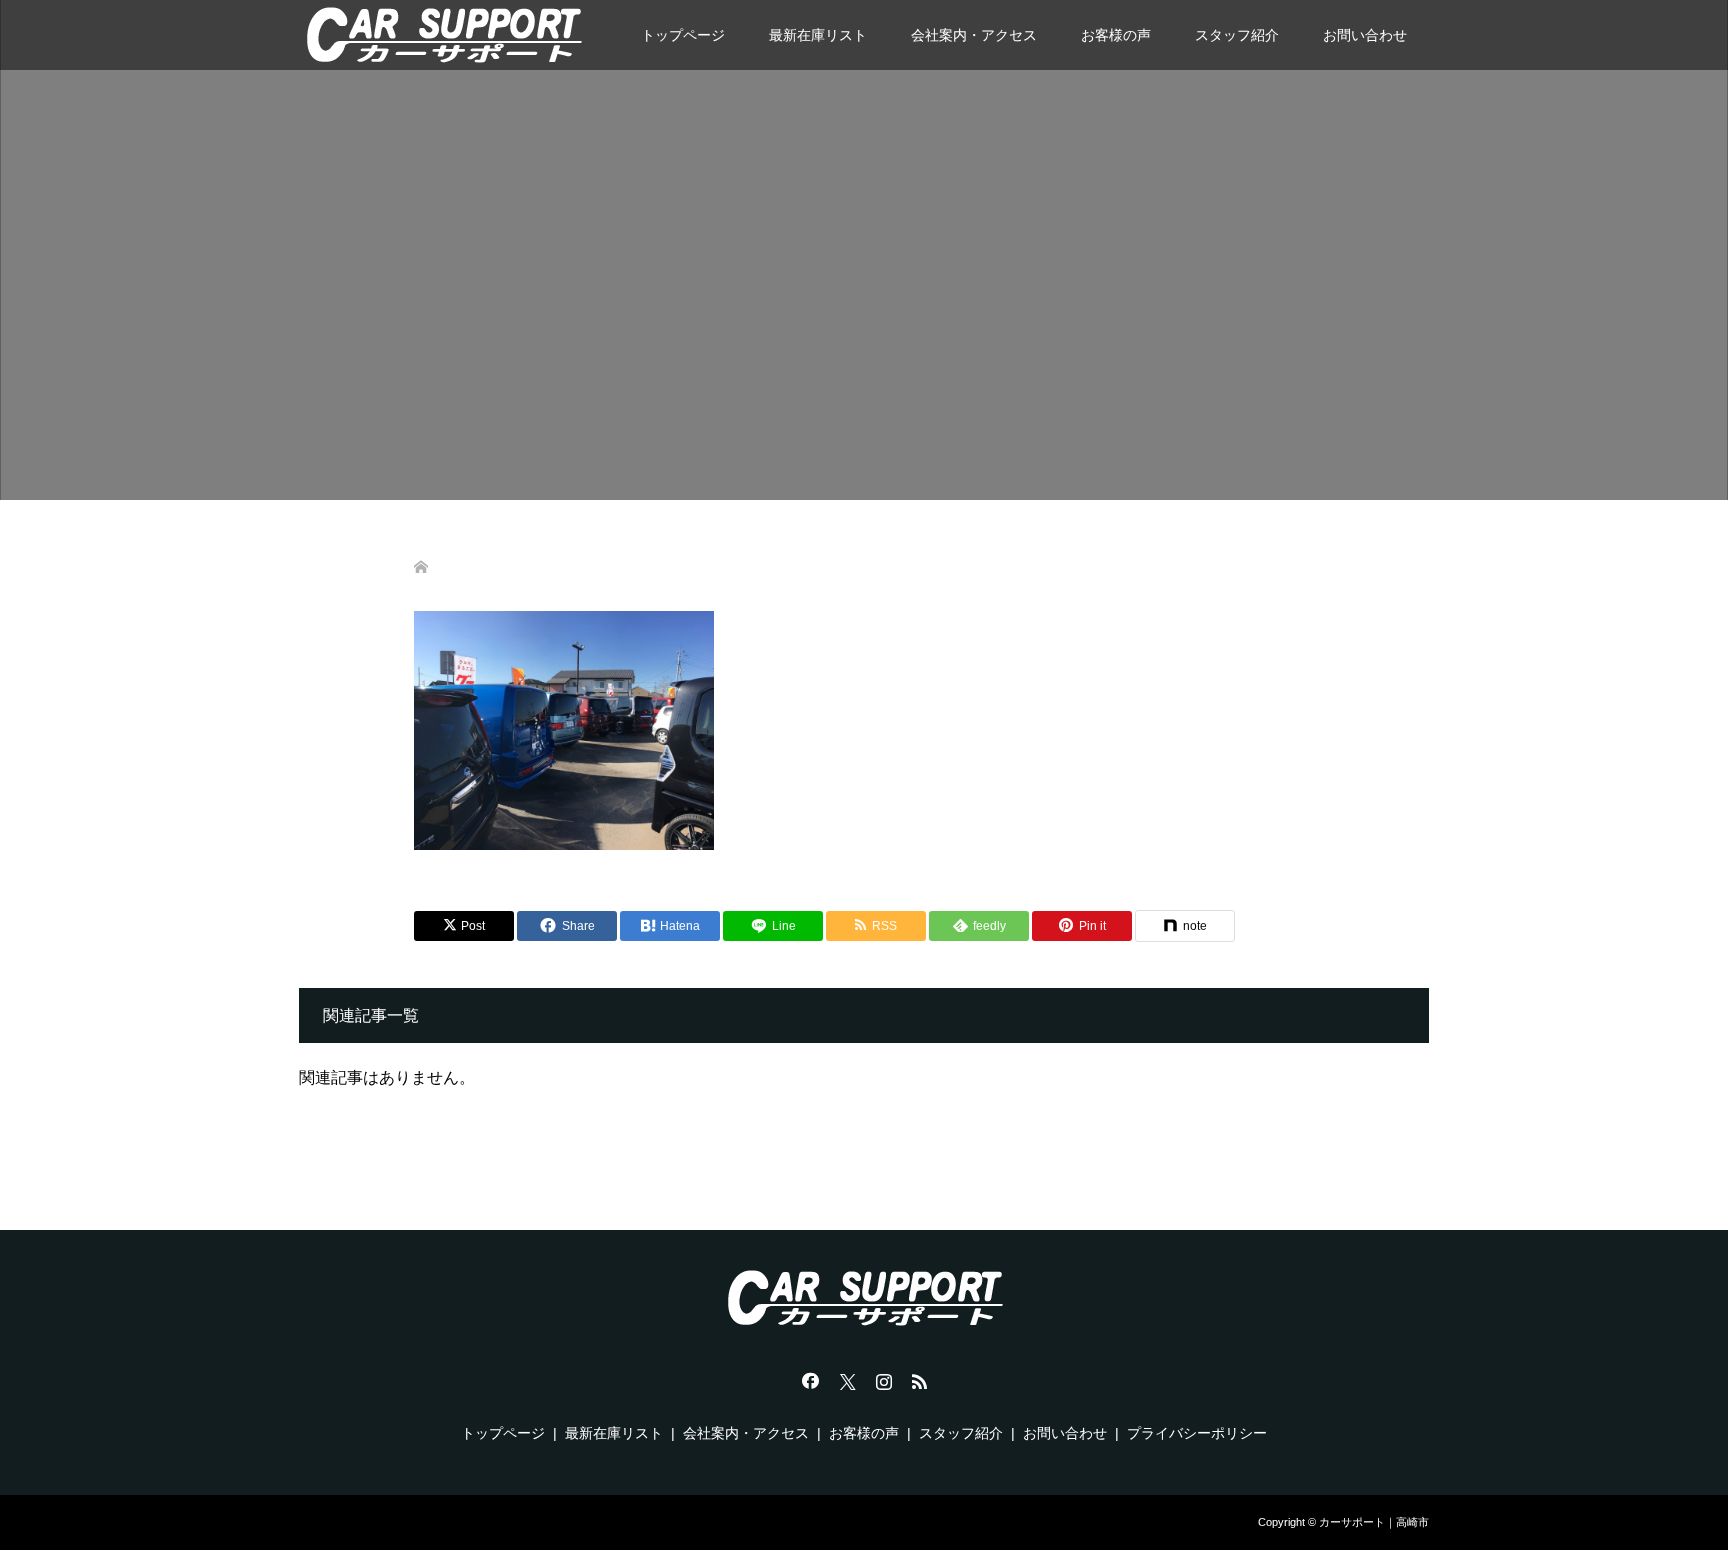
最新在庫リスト (818, 35)
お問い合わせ (1365, 35)
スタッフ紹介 (1237, 35)
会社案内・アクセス (974, 35)
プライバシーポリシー (1197, 1433)
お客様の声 (1116, 35)
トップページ (683, 35)
